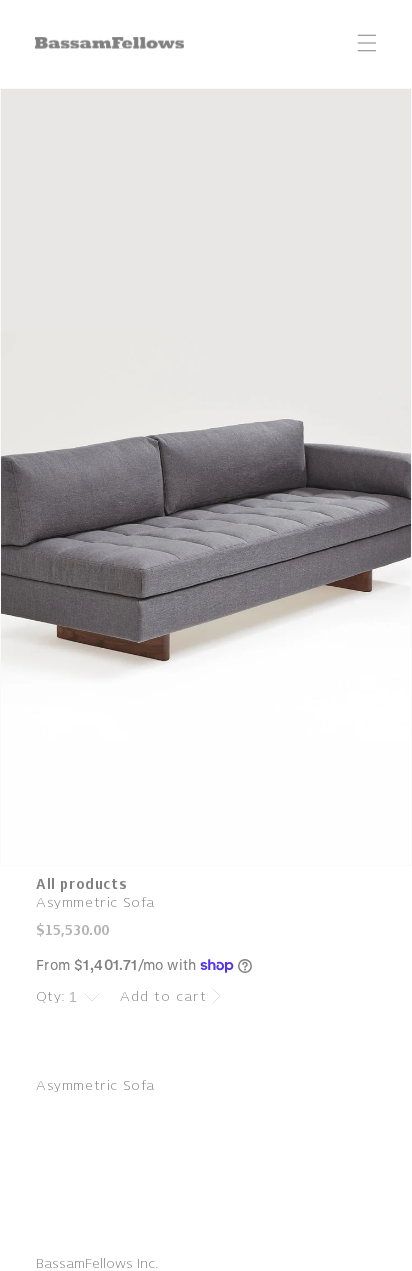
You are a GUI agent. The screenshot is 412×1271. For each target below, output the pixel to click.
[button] (367, 43)
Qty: (51, 996)
